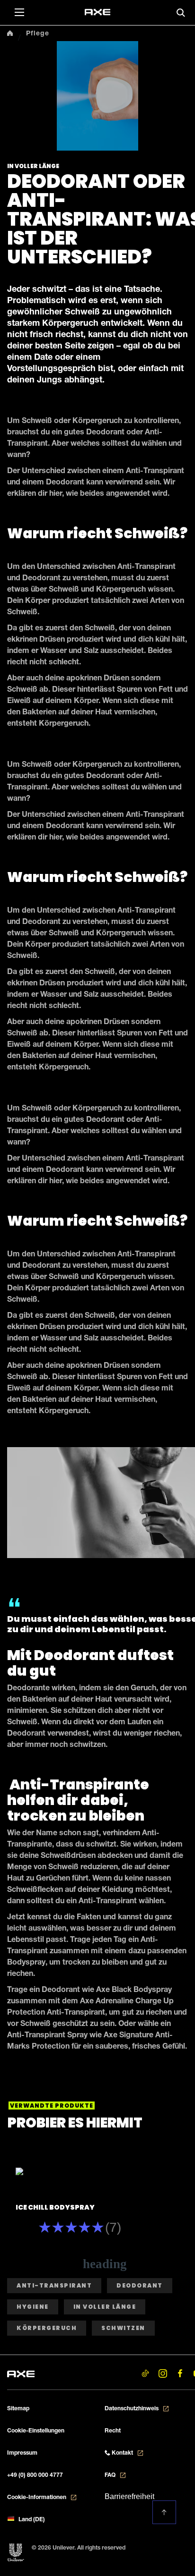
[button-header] (22, 12)
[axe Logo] (21, 2373)
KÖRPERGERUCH (47, 2328)
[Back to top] (164, 2512)
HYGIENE (33, 2307)
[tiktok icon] (145, 2374)
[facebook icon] (180, 2374)
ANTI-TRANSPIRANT (54, 2285)
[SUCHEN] (181, 13)
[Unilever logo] (16, 2553)
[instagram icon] (163, 2374)
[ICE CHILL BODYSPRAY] (80, 2173)
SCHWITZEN (123, 2328)
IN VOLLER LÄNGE (105, 2307)
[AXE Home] (97, 12)
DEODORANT (140, 2285)
